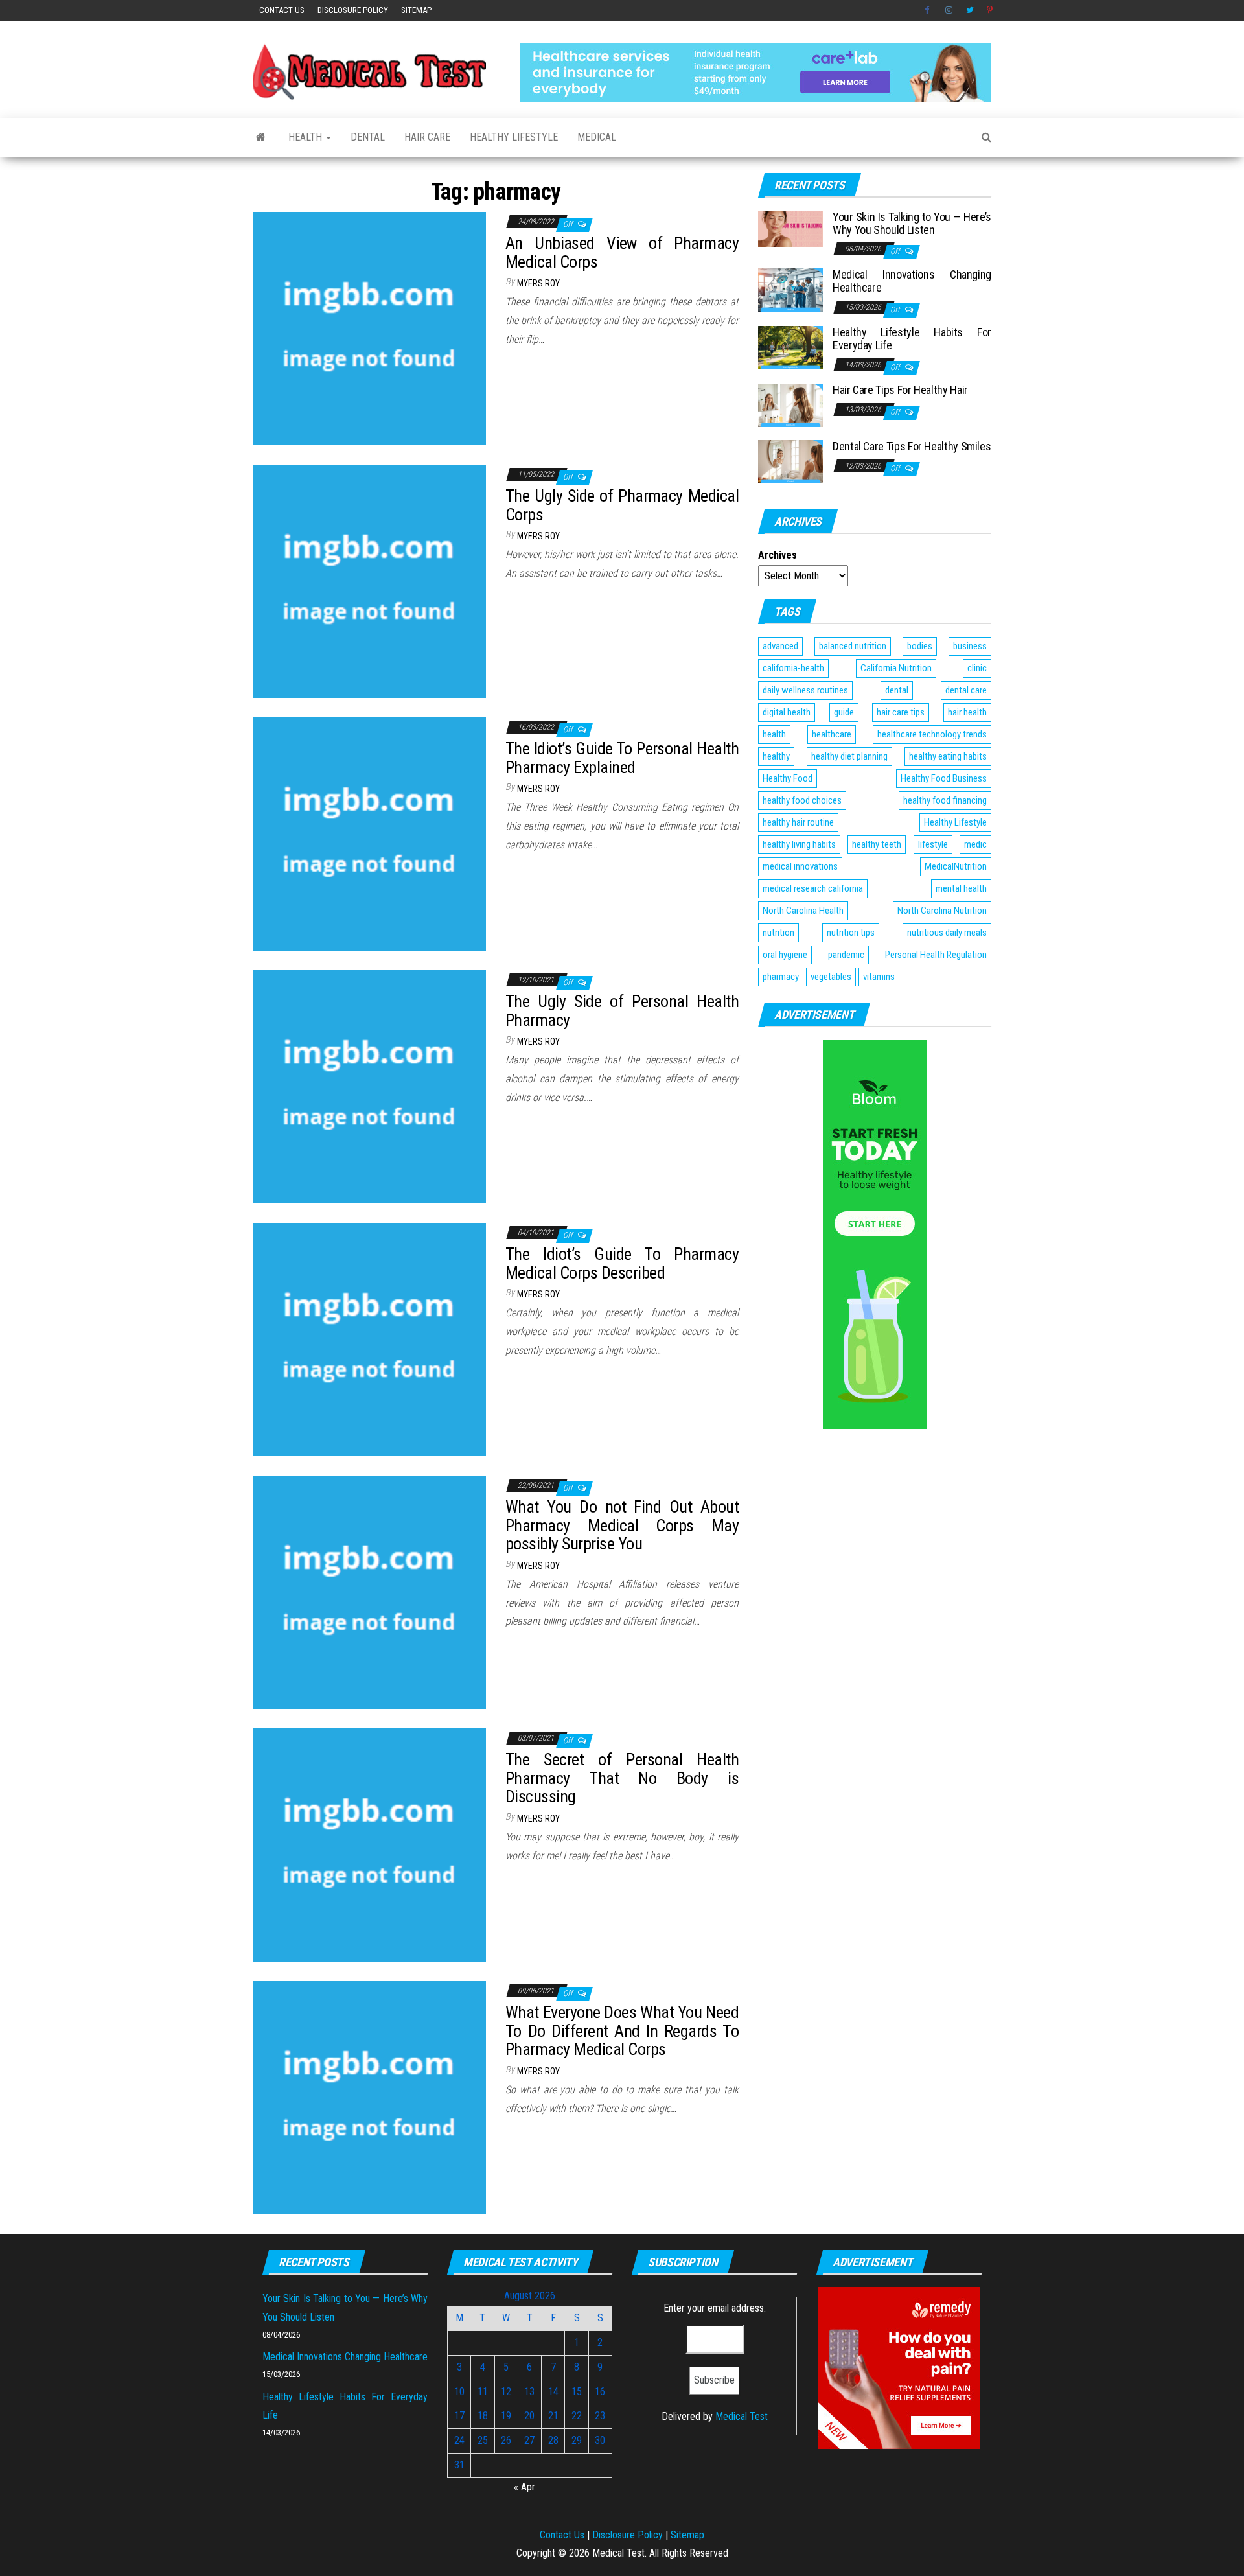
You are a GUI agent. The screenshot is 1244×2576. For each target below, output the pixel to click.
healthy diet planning (849, 756)
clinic (977, 668)
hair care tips (901, 712)
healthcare (832, 734)
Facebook (928, 10)
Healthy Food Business (944, 778)
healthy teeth (877, 844)
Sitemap (416, 10)
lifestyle (933, 844)
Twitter (970, 10)
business (970, 646)
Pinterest (991, 10)
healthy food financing (945, 800)
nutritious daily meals (947, 933)
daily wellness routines (805, 690)
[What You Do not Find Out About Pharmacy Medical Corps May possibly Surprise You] (369, 1591)
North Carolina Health (803, 911)
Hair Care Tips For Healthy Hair (900, 390)
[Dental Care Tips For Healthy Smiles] (790, 461)
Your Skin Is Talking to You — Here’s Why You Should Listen (912, 223)
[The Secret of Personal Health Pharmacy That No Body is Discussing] (369, 1844)
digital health (787, 712)
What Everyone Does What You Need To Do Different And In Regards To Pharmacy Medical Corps (622, 2031)
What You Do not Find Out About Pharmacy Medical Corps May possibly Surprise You (622, 1525)
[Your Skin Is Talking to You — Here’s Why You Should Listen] (790, 228)
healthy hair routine (798, 822)
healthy (776, 756)
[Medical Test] (261, 137)
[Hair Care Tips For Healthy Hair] (790, 405)
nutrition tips (851, 933)
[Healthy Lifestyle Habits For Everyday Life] (790, 347)
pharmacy (781, 977)
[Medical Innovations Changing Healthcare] (790, 289)
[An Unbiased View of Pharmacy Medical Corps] (369, 328)
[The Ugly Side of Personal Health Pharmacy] (369, 1086)
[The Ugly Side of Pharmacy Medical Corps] (369, 580)
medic (975, 844)
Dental (368, 137)
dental (897, 690)
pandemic (846, 955)
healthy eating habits (948, 756)
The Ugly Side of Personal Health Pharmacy (622, 1011)
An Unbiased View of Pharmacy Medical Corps (622, 252)
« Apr (524, 2487)
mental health (961, 888)
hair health (967, 712)
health (774, 734)
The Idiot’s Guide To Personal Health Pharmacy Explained (622, 758)
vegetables (831, 977)
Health (306, 137)
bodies (920, 646)
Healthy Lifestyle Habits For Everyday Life (912, 339)
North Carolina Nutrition (942, 911)
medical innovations (800, 866)
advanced (780, 646)
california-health (793, 668)
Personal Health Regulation (936, 955)
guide (844, 712)
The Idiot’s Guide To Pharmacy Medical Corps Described (622, 1263)
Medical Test (742, 2416)
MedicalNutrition (956, 866)
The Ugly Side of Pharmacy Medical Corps (622, 505)
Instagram (949, 10)
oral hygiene (785, 955)
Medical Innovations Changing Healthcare (912, 281)
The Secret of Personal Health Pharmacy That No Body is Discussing (622, 1778)
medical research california (813, 888)
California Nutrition (896, 668)
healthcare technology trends (932, 734)
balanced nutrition (853, 646)
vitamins (879, 977)
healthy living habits (799, 844)
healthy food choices (802, 800)
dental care (966, 690)
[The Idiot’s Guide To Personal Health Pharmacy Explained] (369, 833)
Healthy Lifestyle (514, 137)
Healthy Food (788, 778)
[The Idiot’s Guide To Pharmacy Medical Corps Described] (369, 1339)
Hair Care (427, 137)
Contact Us (282, 10)
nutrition (778, 933)
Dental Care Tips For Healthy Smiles (912, 446)
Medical (597, 137)
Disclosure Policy (353, 10)
